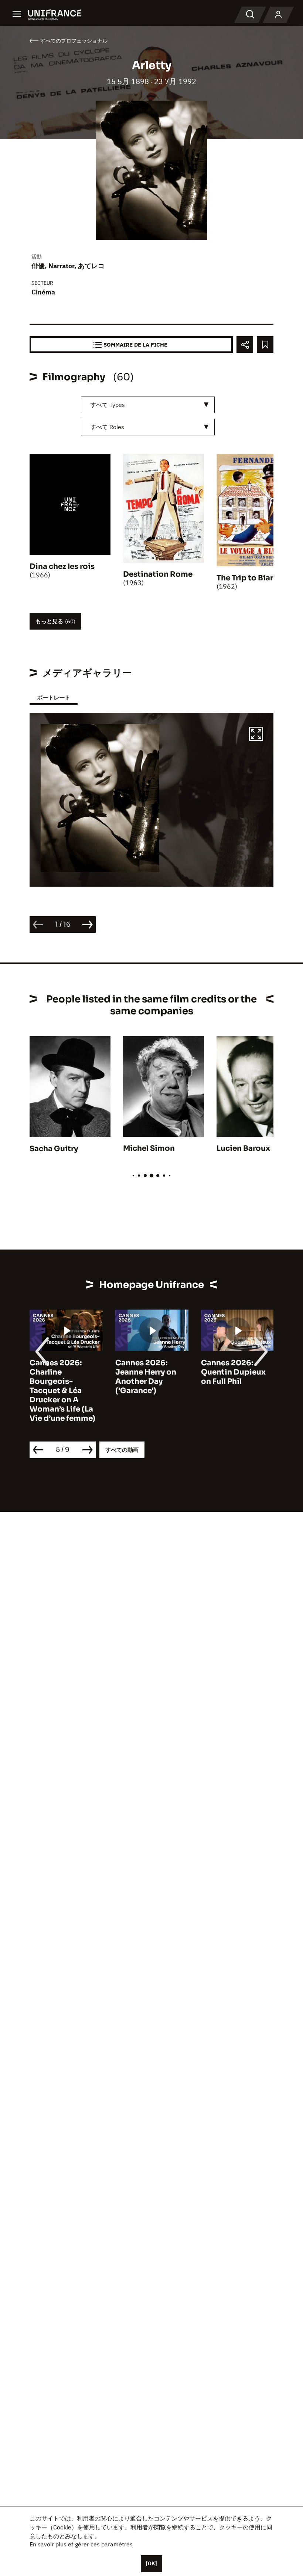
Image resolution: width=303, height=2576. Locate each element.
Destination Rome (158, 574)
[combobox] (148, 405)
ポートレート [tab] (54, 697)
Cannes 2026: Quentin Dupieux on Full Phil (233, 1372)
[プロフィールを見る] (278, 15)
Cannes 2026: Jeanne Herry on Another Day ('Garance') (146, 1377)
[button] (256, 735)
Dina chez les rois (62, 567)
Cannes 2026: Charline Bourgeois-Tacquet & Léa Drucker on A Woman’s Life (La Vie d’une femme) (62, 1391)
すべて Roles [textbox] (107, 427)
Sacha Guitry (54, 1149)
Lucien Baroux (243, 1148)
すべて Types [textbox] (108, 405)
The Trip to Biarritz (251, 578)
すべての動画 (122, 1450)
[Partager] (245, 345)
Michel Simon (149, 1148)
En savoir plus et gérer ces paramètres (81, 2544)
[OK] (151, 2563)
